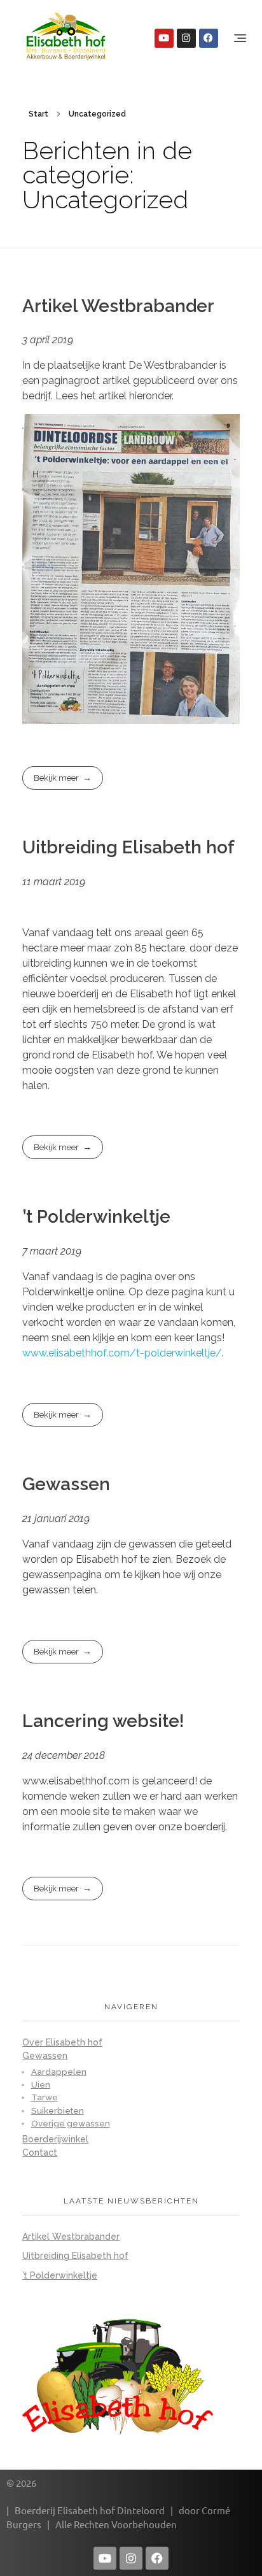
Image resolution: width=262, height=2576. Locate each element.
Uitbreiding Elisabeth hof (128, 847)
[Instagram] (186, 38)
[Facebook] (209, 38)
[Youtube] (164, 38)
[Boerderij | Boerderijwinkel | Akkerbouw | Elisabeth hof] (66, 36)
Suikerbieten (58, 2110)
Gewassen (66, 1484)
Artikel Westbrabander (118, 306)
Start (38, 114)
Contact (40, 2153)
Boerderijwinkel (55, 2139)
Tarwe (45, 2097)
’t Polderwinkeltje (96, 1217)
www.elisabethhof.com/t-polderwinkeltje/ (122, 1353)
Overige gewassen (71, 2123)
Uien (41, 2084)
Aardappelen (59, 2072)
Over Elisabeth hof (62, 2042)
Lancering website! (103, 1721)
